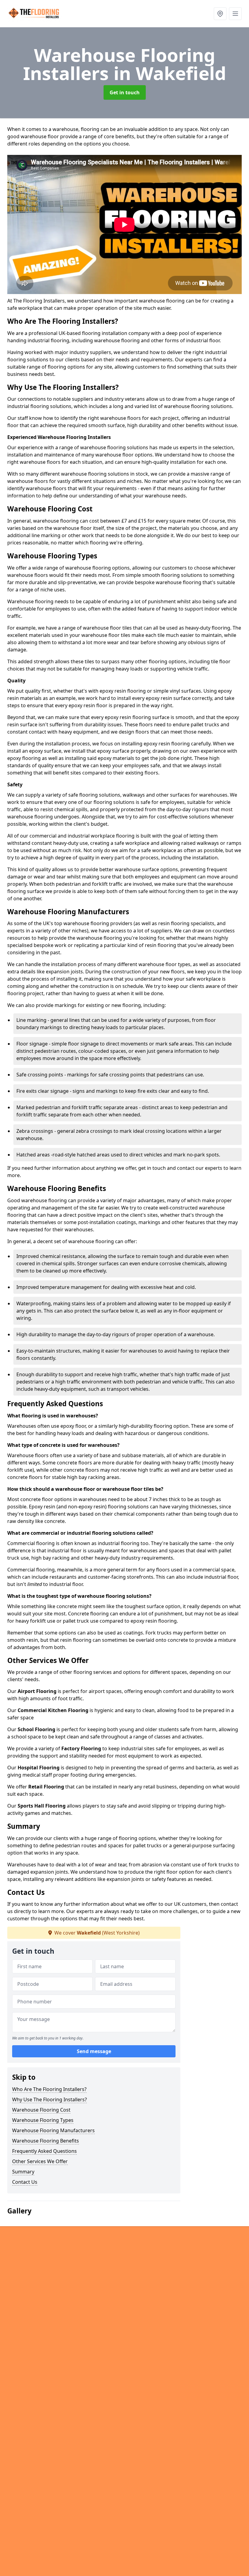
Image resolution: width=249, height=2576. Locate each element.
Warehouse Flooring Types (43, 2120)
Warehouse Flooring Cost (41, 2110)
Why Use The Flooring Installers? (49, 2099)
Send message (94, 2051)
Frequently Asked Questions (44, 2151)
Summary (23, 2172)
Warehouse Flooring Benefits (46, 2141)
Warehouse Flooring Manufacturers (53, 2130)
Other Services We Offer (40, 2161)
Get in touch (125, 92)
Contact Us (25, 2182)
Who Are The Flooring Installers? (49, 2089)
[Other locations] (220, 14)
